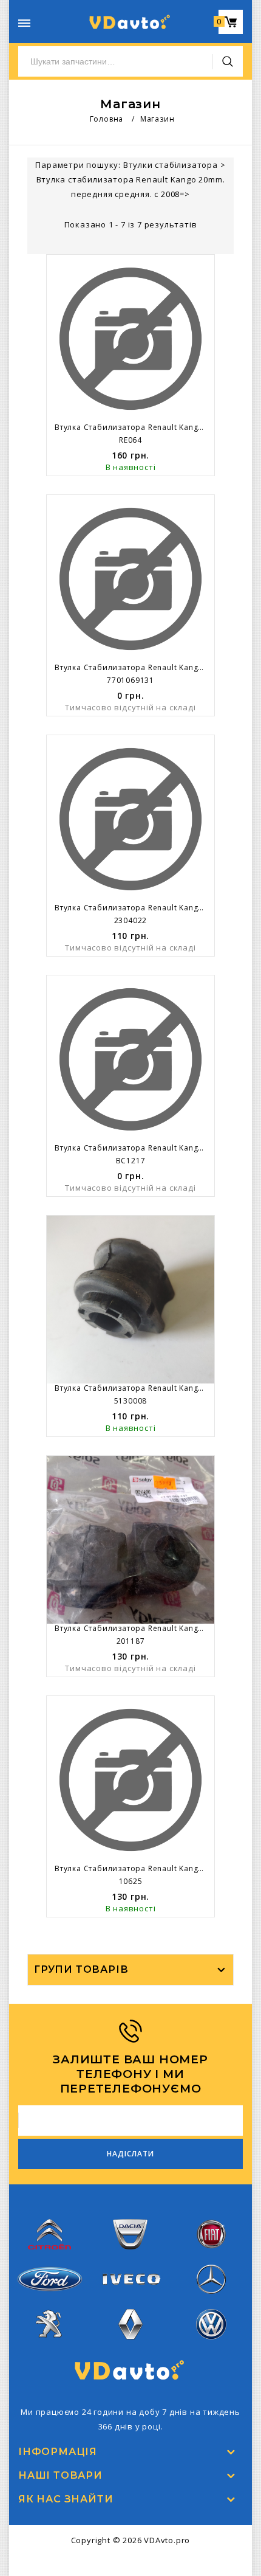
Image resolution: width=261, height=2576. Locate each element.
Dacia (130, 2257)
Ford (50, 2299)
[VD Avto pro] (130, 22)
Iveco (130, 2294)
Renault (131, 2347)
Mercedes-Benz (211, 2302)
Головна (107, 119)
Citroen (50, 2257)
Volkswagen (211, 2347)
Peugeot (49, 2347)
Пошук (228, 61)
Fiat (211, 2257)
